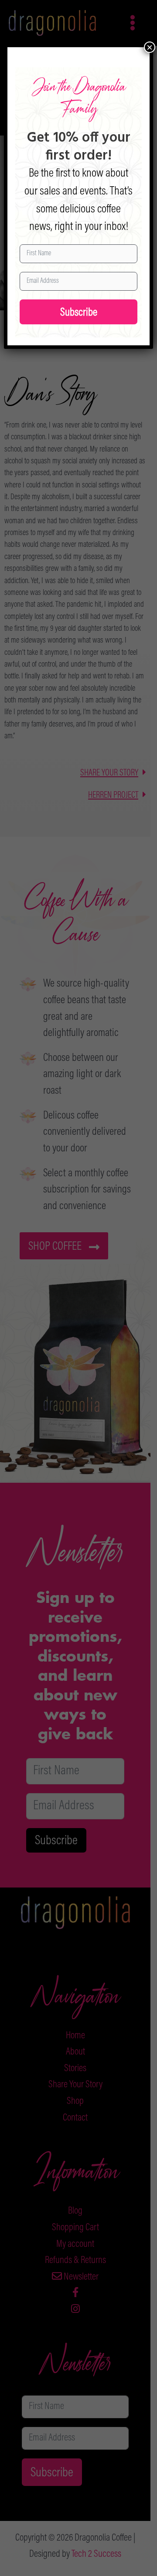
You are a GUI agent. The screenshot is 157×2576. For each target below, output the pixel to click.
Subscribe (79, 313)
